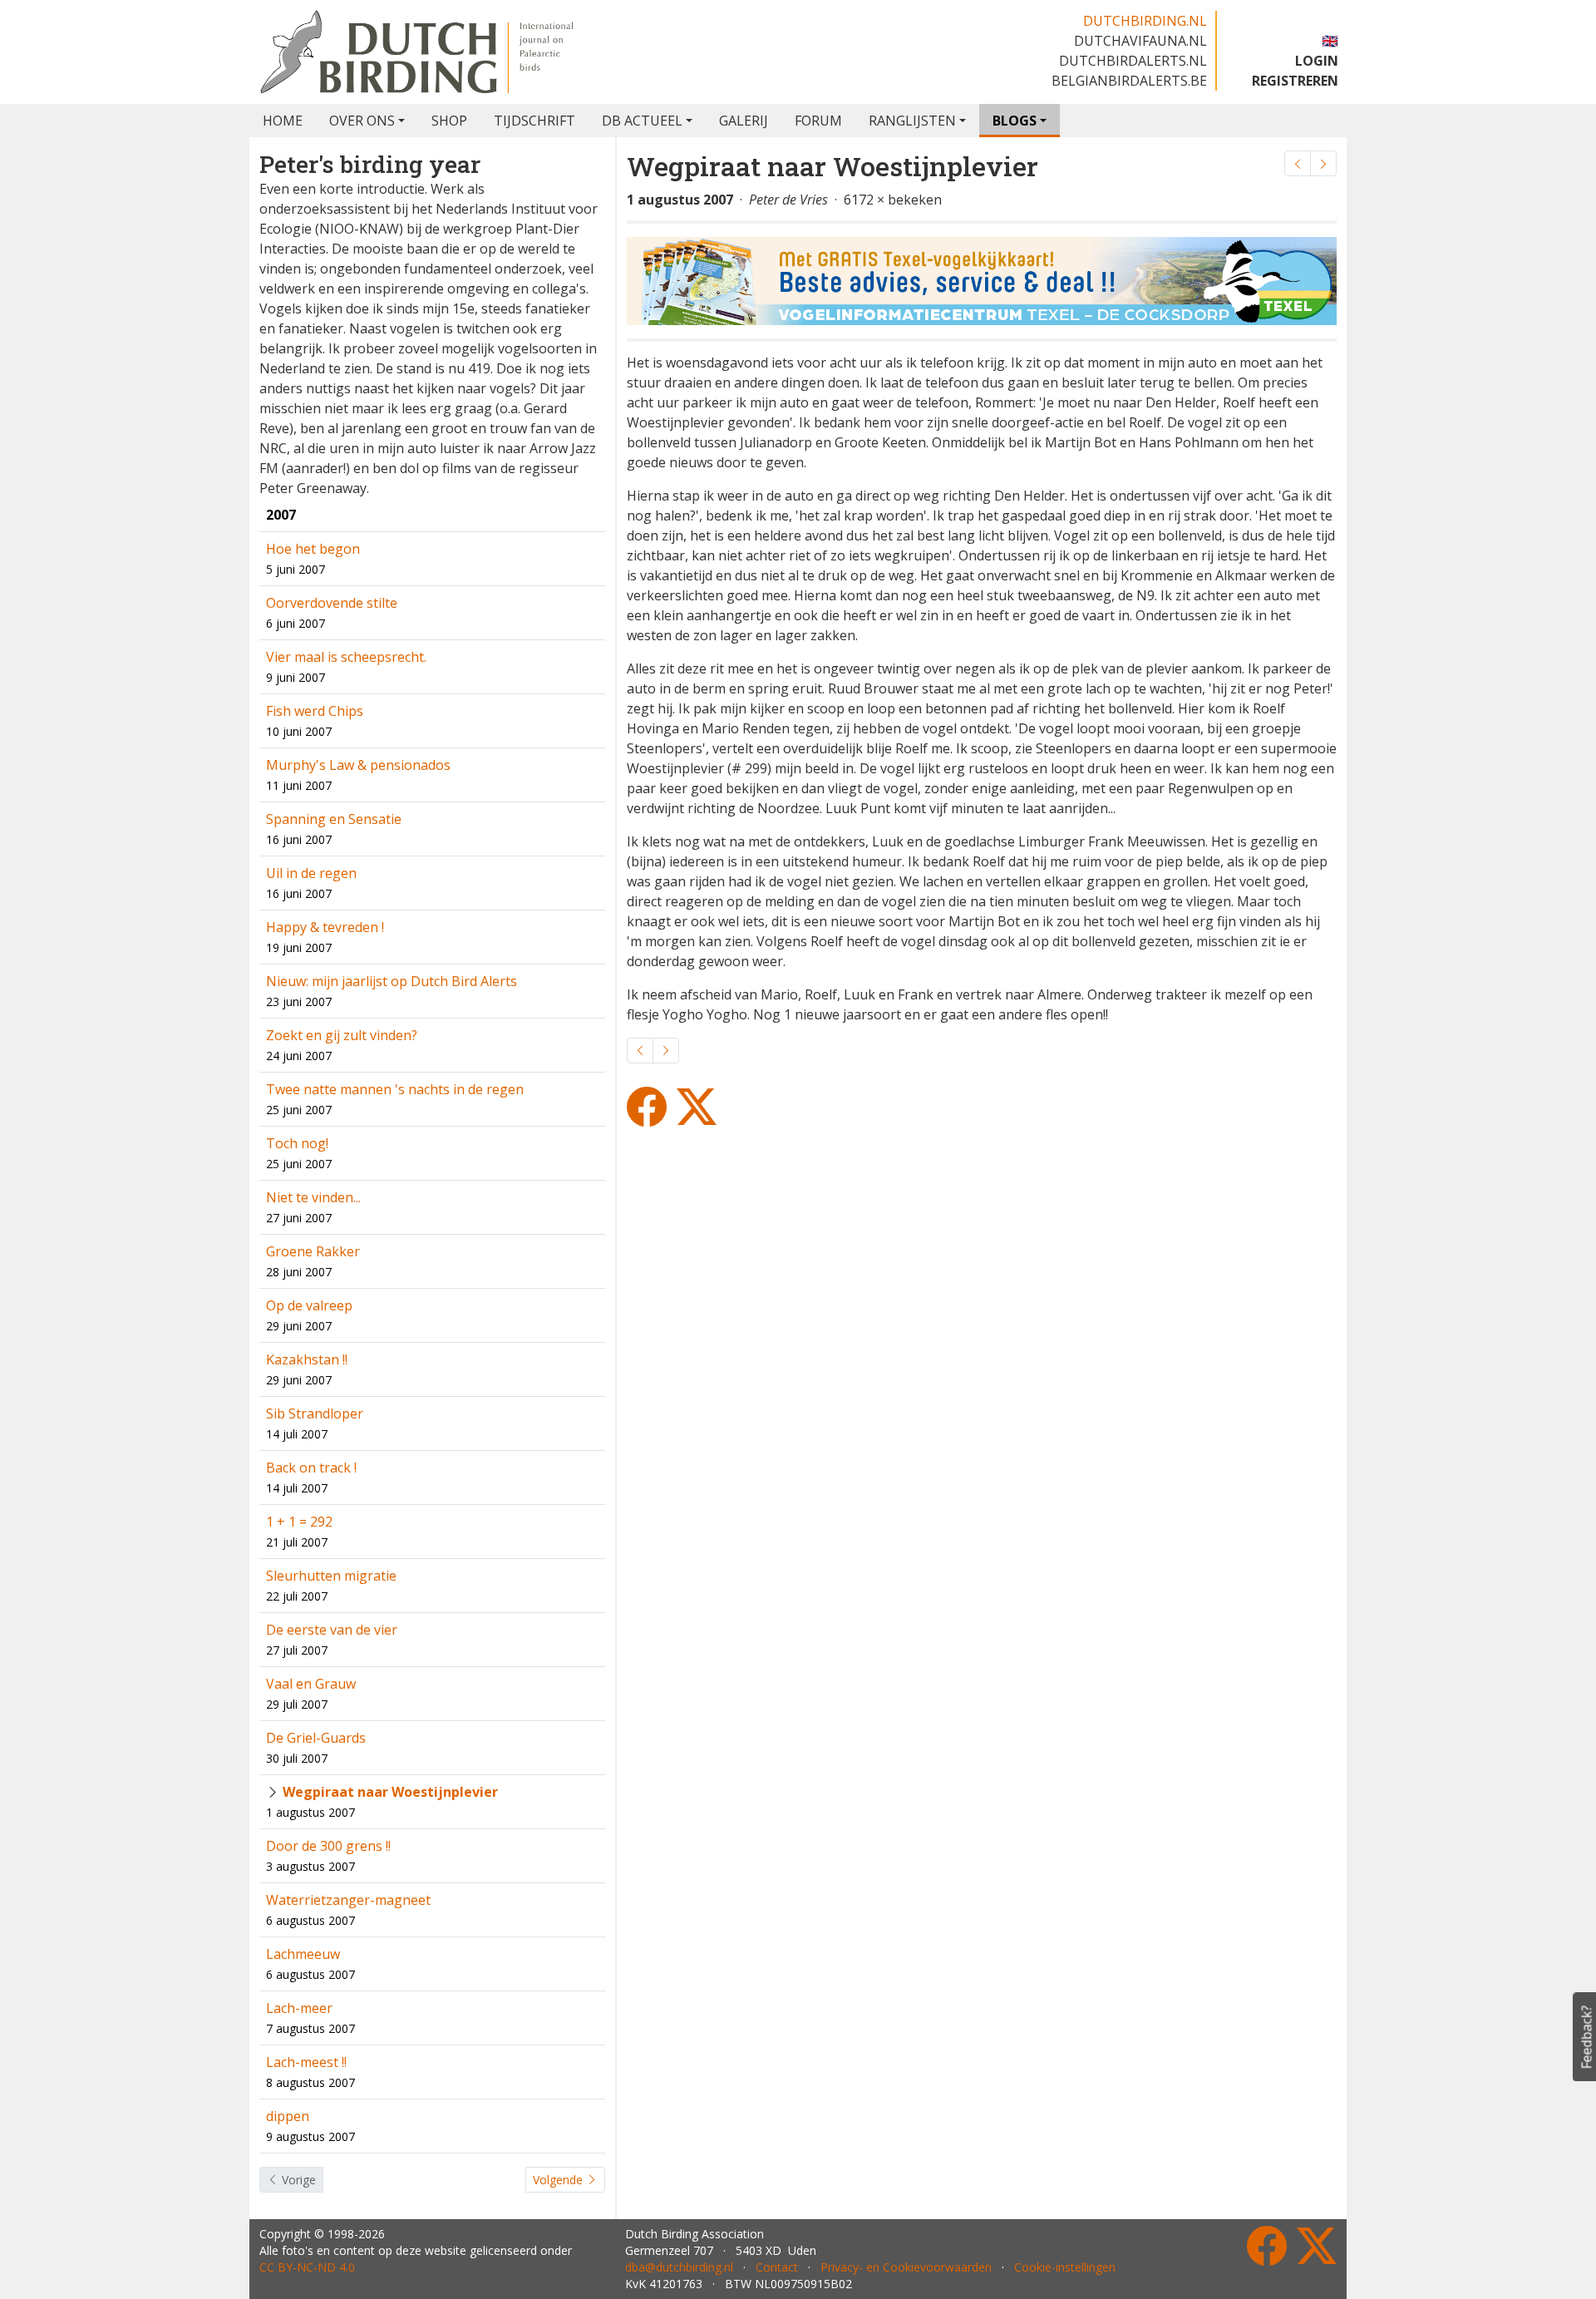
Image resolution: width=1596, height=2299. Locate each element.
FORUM (818, 121)
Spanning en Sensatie (334, 819)
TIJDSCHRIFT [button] (534, 121)
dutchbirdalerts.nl (1133, 61)
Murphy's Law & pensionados (358, 765)
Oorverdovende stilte (332, 603)
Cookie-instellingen (1065, 2267)
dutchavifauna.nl (1140, 41)
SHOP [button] (449, 121)
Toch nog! (297, 1143)
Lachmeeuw (303, 1954)
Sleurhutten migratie (331, 1576)
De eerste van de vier (332, 1630)
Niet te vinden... (313, 1197)
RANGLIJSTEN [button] (912, 121)
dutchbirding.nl (1145, 21)
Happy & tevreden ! (325, 927)
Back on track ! (311, 1468)
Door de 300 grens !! (328, 1846)
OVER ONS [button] (362, 121)
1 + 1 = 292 (299, 1522)
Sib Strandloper (315, 1413)
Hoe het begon (313, 549)
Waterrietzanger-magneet (348, 1900)
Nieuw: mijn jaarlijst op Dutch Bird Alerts (392, 981)
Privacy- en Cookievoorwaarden (906, 2267)
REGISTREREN (1295, 81)
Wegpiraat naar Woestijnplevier (390, 1792)
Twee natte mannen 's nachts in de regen (395, 1089)
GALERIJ (744, 121)
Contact (777, 2267)
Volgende (559, 2180)
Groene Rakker (313, 1251)
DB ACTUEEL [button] (642, 121)
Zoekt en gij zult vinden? (342, 1035)
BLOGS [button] (1015, 121)
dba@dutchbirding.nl (679, 2267)
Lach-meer (299, 2008)
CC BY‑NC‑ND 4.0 (307, 2267)
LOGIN (1317, 61)
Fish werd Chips (315, 711)
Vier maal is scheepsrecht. (346, 657)
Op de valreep (309, 1305)
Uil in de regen (311, 873)
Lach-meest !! (306, 2062)
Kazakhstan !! (307, 1359)
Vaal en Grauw (311, 1684)
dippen (288, 2116)
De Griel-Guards (316, 1738)
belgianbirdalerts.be (1129, 81)
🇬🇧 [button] (1330, 41)
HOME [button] (283, 121)
